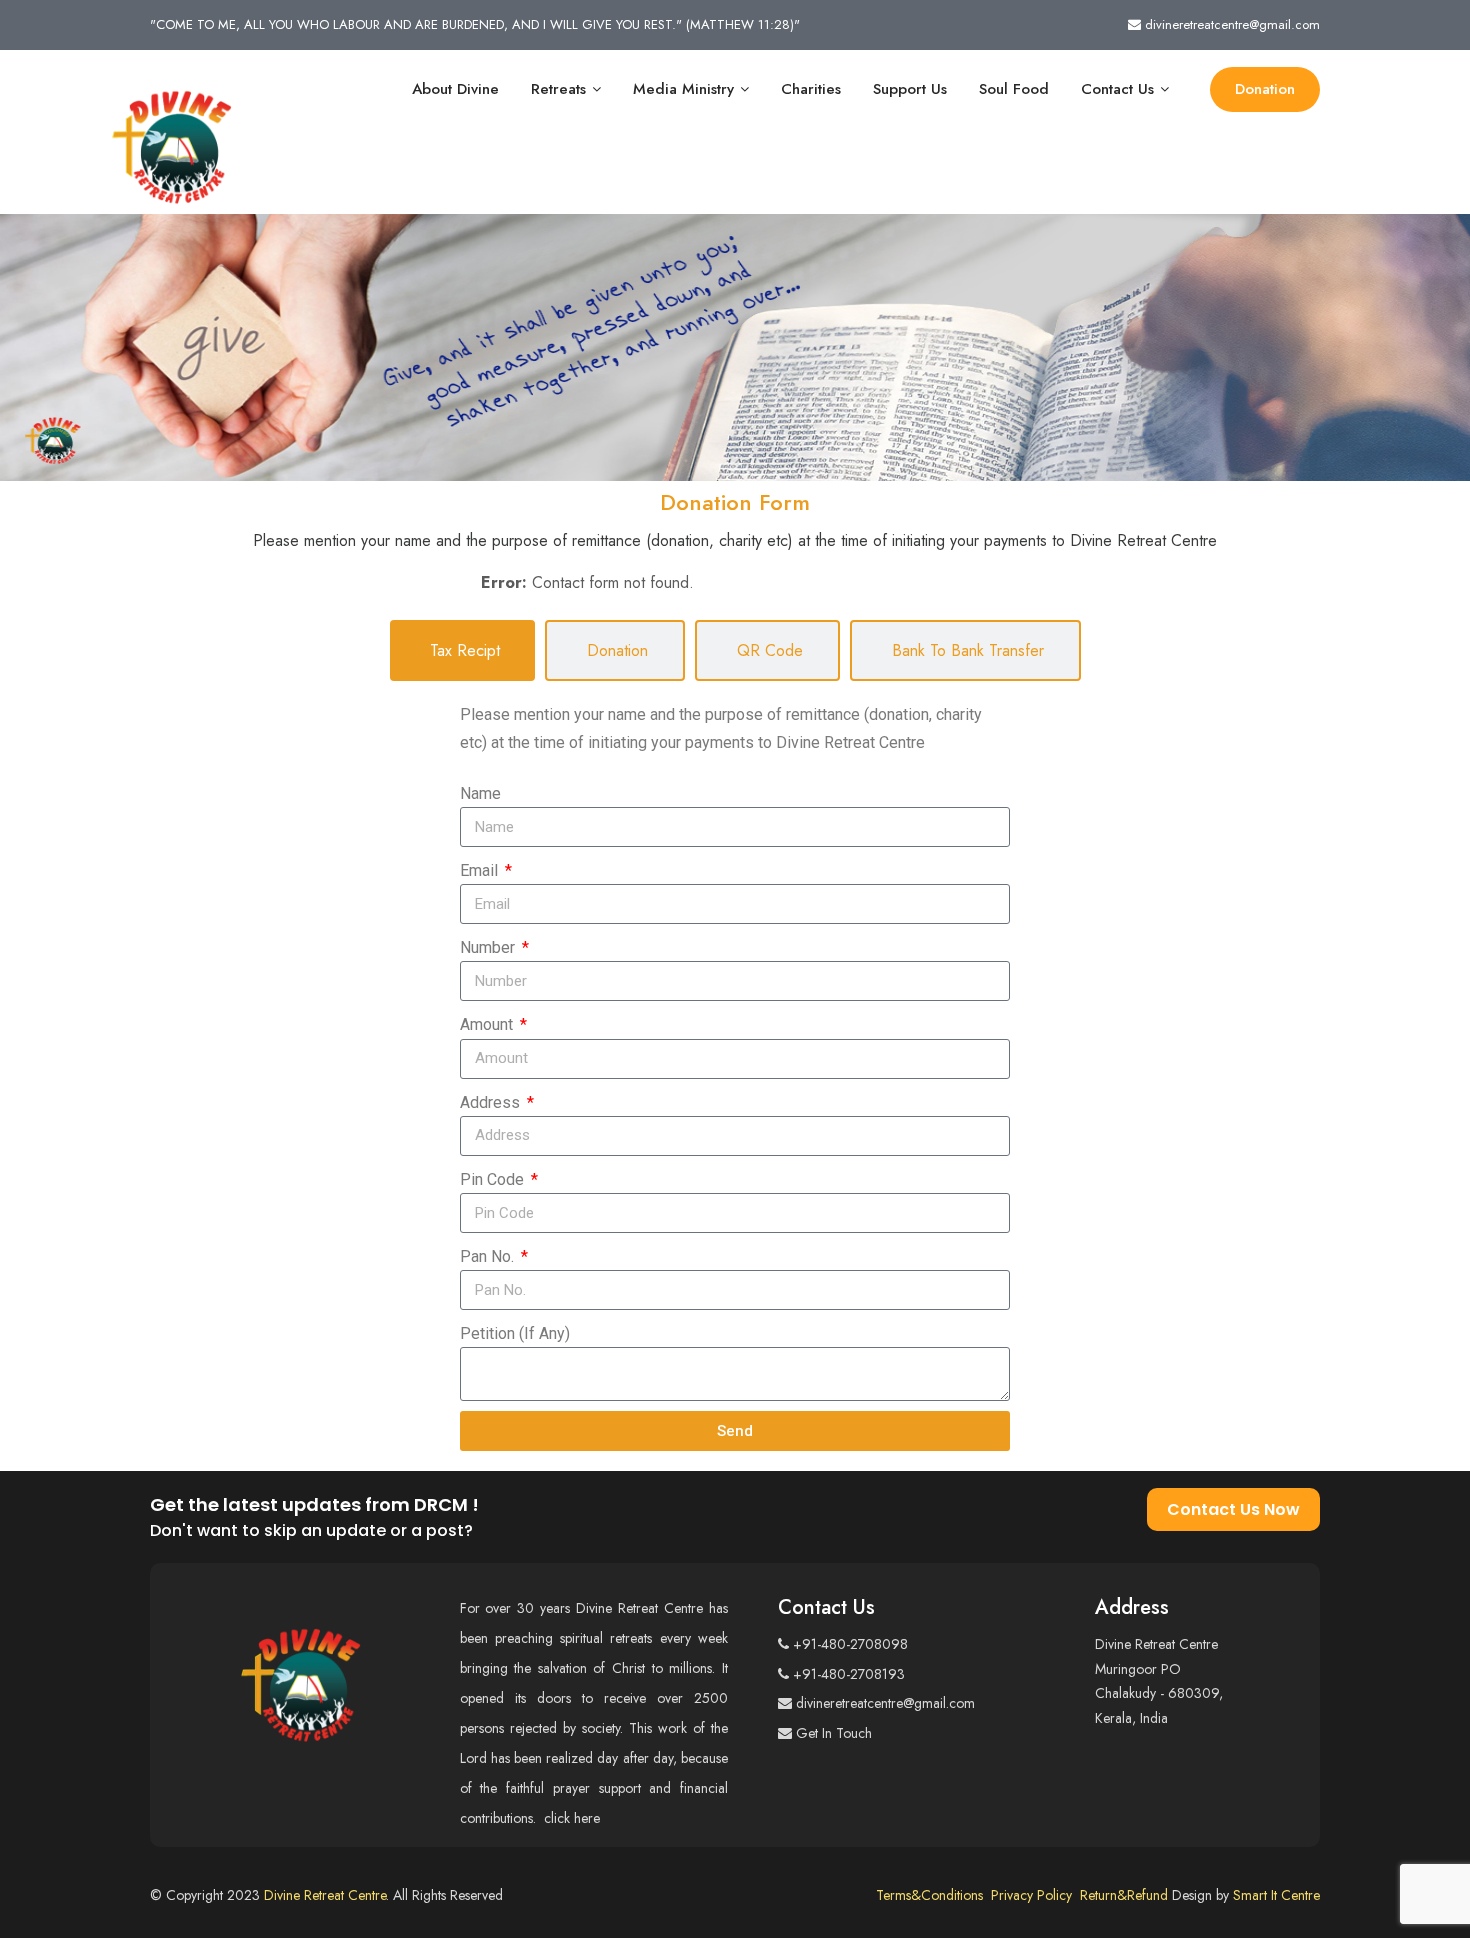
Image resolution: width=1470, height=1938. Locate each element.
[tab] (462, 650)
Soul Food (1014, 89)
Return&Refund (1126, 1895)
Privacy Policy (1035, 1895)
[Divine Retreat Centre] (172, 137)
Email (481, 870)
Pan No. (489, 1256)
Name (480, 793)
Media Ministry (683, 89)
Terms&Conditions (933, 1895)
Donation (1265, 89)
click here (574, 1818)
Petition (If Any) (515, 1333)
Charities (811, 89)
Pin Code (494, 1179)
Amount (488, 1024)
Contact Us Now (1233, 1509)
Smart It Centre (1276, 1895)
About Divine (455, 89)
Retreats (558, 89)
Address (492, 1102)
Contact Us (1117, 89)
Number (489, 947)
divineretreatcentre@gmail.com (1232, 24)
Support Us (910, 89)
